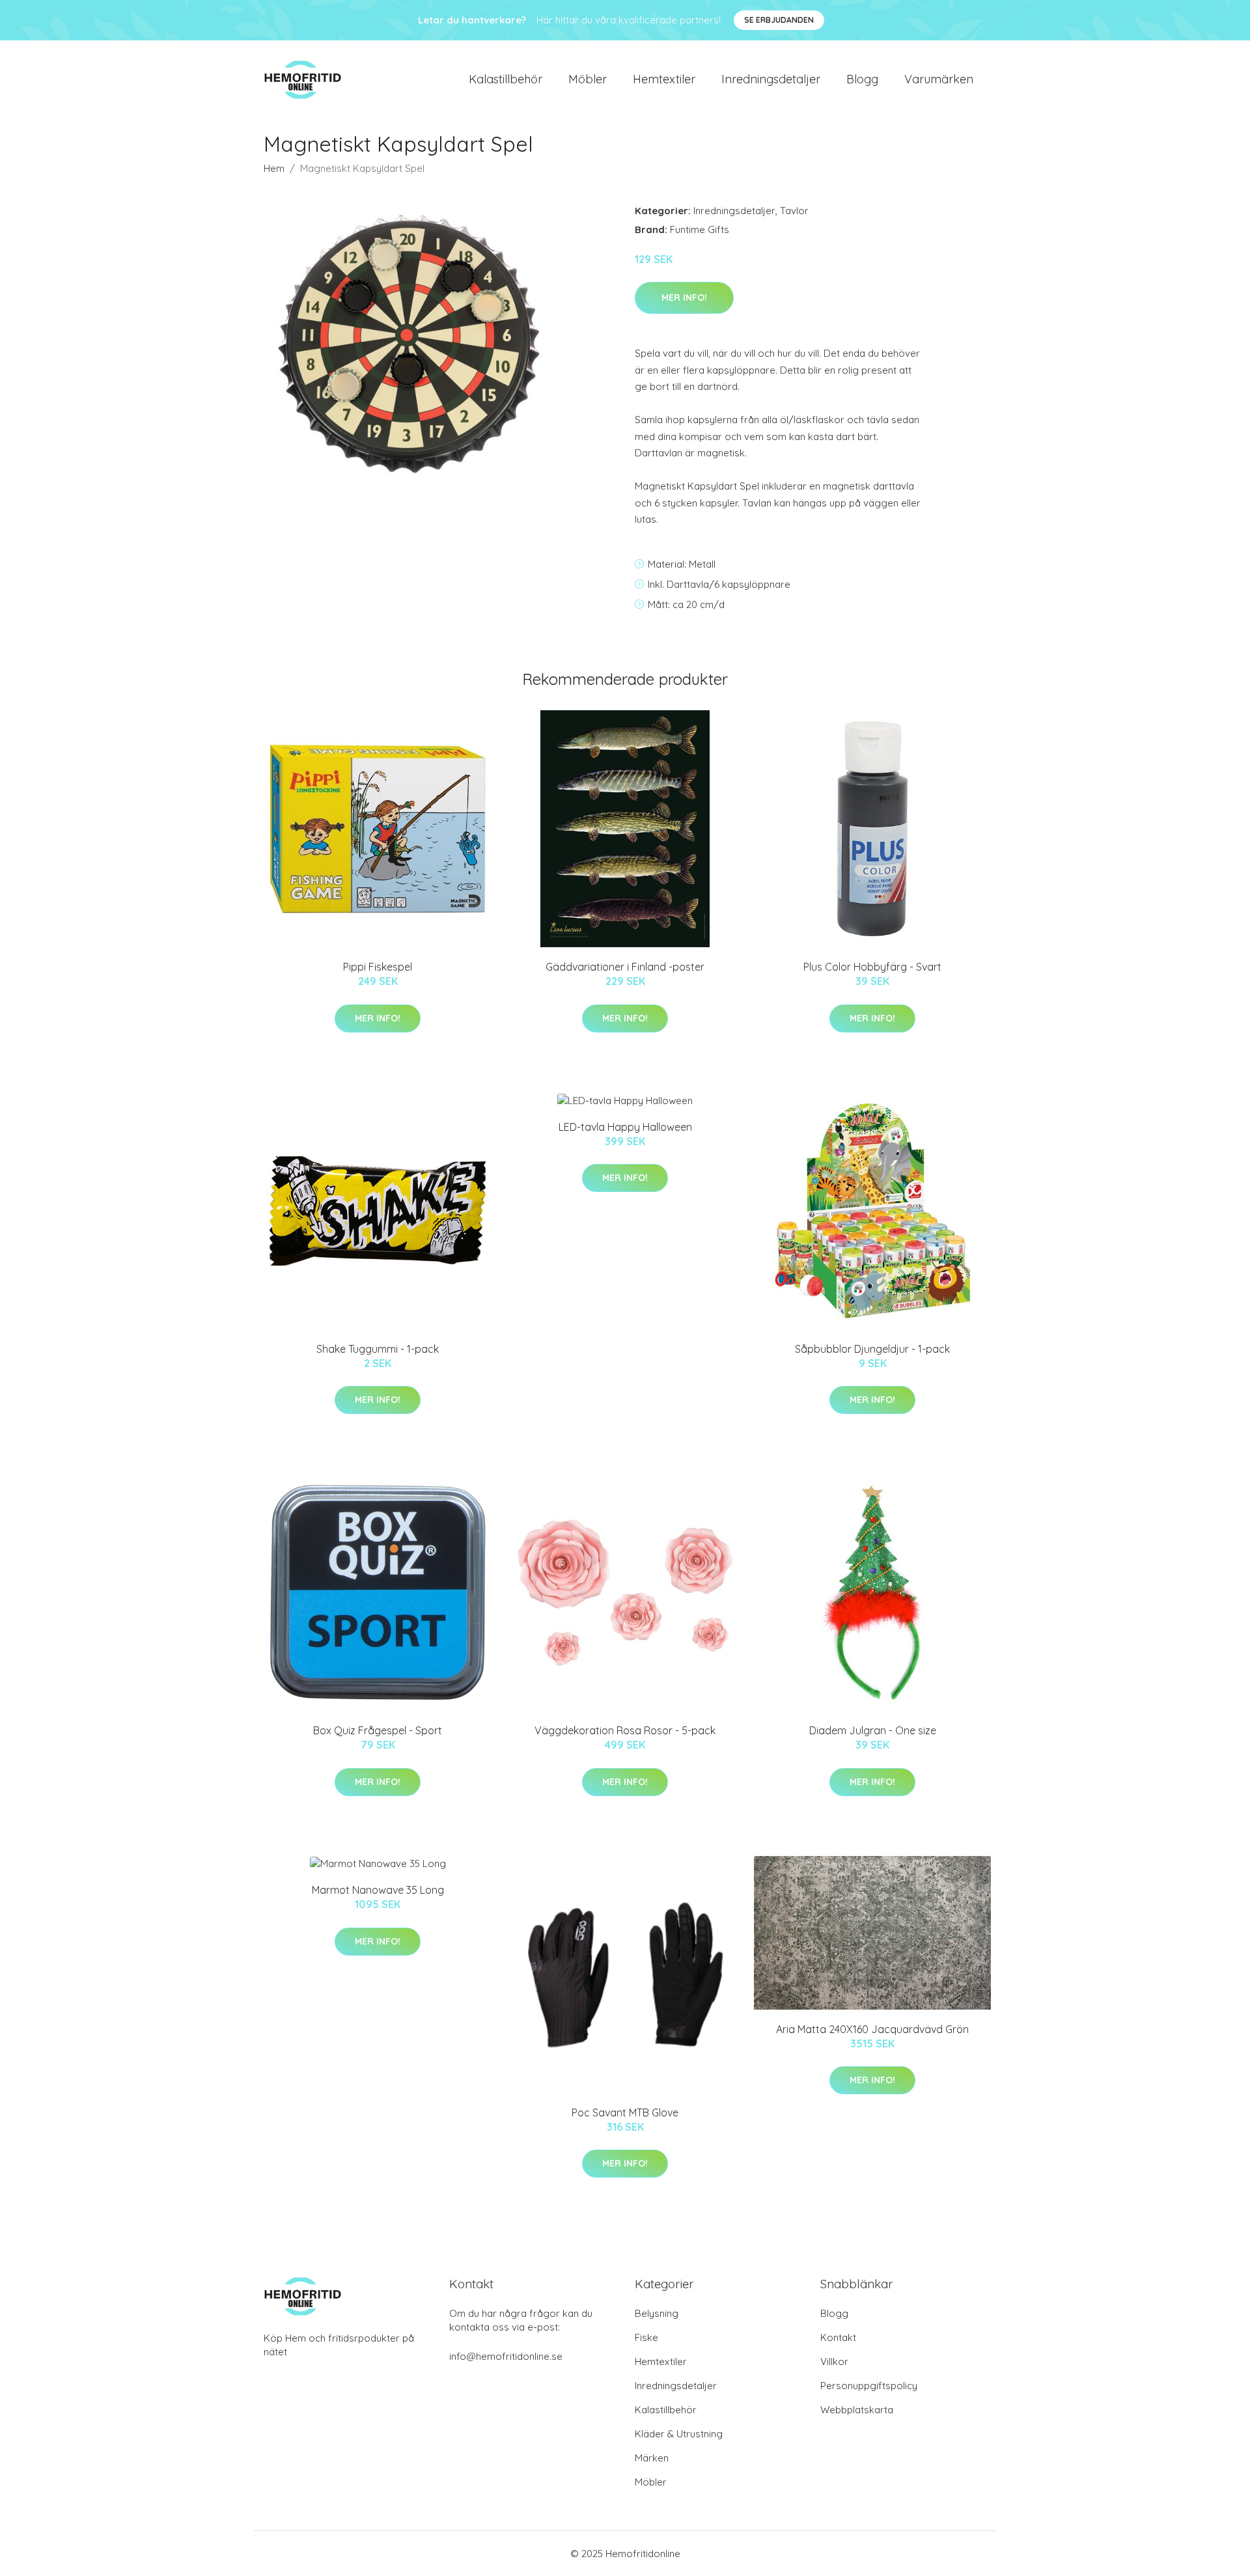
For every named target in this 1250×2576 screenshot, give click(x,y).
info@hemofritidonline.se (506, 2356)
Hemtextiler (664, 79)
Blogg (862, 79)
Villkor (834, 2361)
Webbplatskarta (857, 2410)
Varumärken (939, 79)
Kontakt (838, 2337)
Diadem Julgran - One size (873, 1730)
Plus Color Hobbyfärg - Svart (872, 967)
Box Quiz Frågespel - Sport (378, 1730)
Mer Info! (684, 298)
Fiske (646, 2337)
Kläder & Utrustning (679, 2434)
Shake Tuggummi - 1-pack (378, 1349)
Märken (652, 2458)
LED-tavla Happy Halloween (625, 1127)
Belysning (657, 2313)
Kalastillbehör (506, 79)
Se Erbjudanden (779, 20)
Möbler (588, 79)
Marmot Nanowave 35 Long (378, 1890)
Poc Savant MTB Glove (625, 2112)
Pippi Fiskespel (378, 967)
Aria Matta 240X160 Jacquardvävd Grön (872, 2029)
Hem (274, 168)
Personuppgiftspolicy (869, 2386)
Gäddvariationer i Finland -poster (625, 967)
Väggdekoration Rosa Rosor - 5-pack (625, 1730)
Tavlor (794, 211)
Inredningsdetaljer (771, 79)
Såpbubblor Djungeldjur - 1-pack (872, 1349)
